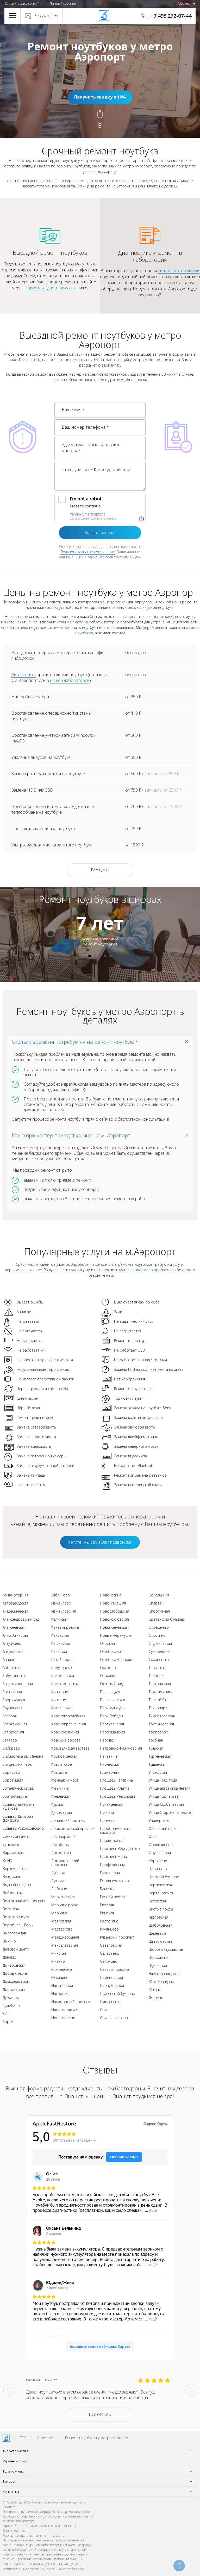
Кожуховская (62, 1668)
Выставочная (14, 1933)
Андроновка (13, 1651)
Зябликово (61, 1595)
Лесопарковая (64, 1837)
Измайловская (64, 1611)
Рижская (107, 1905)
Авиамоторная (15, 1595)
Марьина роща (65, 1905)
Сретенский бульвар (167, 1619)
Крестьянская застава (70, 1748)
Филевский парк (162, 1828)
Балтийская (12, 1692)
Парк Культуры (113, 1708)
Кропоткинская (64, 1756)
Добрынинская (15, 1973)
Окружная (108, 1643)
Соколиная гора (114, 2018)
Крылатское (62, 1764)
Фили (153, 1837)
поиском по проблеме (152, 1270)
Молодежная (62, 1969)
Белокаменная (15, 1724)
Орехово (108, 1668)
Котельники (61, 1708)
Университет (160, 1820)
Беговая (10, 1716)
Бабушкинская (15, 1676)
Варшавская (13, 1852)
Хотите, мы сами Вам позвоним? (100, 1542)
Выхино (9, 1941)
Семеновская (111, 1977)
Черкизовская (161, 1885)
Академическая (15, 1611)
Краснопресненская (69, 1724)
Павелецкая (110, 1692)
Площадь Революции (118, 1796)
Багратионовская (18, 1684)
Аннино (9, 1659)
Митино (58, 1961)
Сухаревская (160, 1651)
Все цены (100, 870)
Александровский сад (21, 1619)
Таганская (157, 1668)
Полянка (107, 1812)
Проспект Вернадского (120, 1848)
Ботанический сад (18, 1788)
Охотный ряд (111, 1684)
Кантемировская (66, 1627)
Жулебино (11, 2006)
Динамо (9, 1957)
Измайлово (61, 1603)
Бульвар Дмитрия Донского (18, 1818)
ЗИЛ (6, 2014)
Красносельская (65, 1732)
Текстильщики (161, 1692)
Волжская (11, 1909)
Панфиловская (113, 1700)
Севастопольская (115, 1969)
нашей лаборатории (70, 680)
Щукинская (158, 1965)
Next (191, 2390)
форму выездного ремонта (50, 288)
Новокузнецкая (113, 1603)
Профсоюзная (112, 1865)
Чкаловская (158, 1917)
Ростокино (109, 1921)
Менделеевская (65, 1945)
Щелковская (159, 1957)
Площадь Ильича (115, 1788)
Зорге (8, 2022)
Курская (58, 1804)
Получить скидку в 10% (100, 97)
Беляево (10, 1740)
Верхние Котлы (16, 1869)
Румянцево (109, 1929)
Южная (155, 1990)
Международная (65, 1937)
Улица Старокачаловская (170, 1812)
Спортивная (159, 1611)
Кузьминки (60, 1788)
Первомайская (113, 1732)
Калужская (60, 1619)
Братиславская (15, 1796)
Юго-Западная (161, 1982)
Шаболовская (161, 1925)
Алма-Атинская (15, 1635)
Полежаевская (112, 1804)
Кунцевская (61, 1796)
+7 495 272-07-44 (171, 16)
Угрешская (158, 1772)
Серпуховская (112, 1985)
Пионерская (110, 1764)
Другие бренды (14, 2531)
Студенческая (160, 1643)
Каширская (61, 1643)
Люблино (59, 1889)
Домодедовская (16, 1981)
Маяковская (61, 1921)
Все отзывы (100, 2414)
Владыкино (12, 1877)
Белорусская (13, 1732)
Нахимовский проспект (71, 2002)
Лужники (58, 1881)
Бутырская (11, 1844)
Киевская (59, 1651)
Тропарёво (158, 1732)
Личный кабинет (63, 3)
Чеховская (158, 1901)
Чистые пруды (161, 1909)
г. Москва (182, 3)
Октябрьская (111, 1651)
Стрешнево (159, 1627)
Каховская (60, 1635)
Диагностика (24, 675)
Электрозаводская (165, 1974)
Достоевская (14, 1989)
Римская (107, 1913)
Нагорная (60, 1994)
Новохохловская (114, 1619)
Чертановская (161, 1893)
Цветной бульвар (164, 1877)
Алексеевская (14, 1627)
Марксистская (63, 1897)
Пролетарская (112, 1840)
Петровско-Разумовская (121, 1748)
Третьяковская (161, 1724)
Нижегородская (65, 2010)
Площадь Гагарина (116, 1780)
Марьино (59, 1913)
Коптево (59, 1700)
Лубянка (58, 1873)
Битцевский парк (17, 1764)
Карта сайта (11, 2526)
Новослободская (115, 1611)
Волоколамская (16, 1917)
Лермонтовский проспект (74, 1828)
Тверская (157, 1676)
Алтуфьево (12, 1643)
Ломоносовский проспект (65, 1863)
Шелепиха (157, 1933)
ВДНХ (7, 1860)
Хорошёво (158, 1861)
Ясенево (156, 1998)
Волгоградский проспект (24, 1901)
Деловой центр (16, 1949)
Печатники (109, 1756)
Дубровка (11, 1997)
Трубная (156, 1740)
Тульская (156, 1748)
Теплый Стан (160, 1700)
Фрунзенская (160, 1853)
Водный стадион (17, 1885)
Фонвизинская (161, 1845)
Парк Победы (111, 1716)
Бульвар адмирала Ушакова (19, 1806)
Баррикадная (14, 1700)
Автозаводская (15, 1603)
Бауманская (12, 1708)
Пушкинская (110, 1873)
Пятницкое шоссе (115, 1881)
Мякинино (60, 1977)
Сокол (105, 2010)
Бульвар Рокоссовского (23, 1828)
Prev (9, 2390)
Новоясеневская (114, 1627)
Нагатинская (62, 1985)
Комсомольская (65, 1684)
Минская (59, 1953)
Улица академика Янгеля (170, 1788)
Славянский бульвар (118, 1994)
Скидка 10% (47, 15)
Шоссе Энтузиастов (166, 1949)
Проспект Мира (114, 1857)
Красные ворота (66, 1740)
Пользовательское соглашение (88, 552)
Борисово (11, 1772)
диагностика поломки (179, 271)
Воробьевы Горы (18, 1925)
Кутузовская (62, 1812)
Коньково (60, 1692)
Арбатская (12, 1668)
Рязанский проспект (117, 1937)
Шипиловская (160, 1941)
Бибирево (11, 1748)
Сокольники (159, 1595)
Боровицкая (13, 1780)
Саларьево (110, 1953)
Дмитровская (14, 1965)
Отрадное (109, 1676)
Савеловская (111, 1945)
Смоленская (110, 2002)
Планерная (109, 1772)
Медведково (62, 1929)
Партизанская (112, 1724)
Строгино (157, 1635)
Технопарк (158, 1708)
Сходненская (160, 1659)
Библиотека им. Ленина (23, 1756)
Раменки (107, 1889)
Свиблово (109, 1961)
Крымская (60, 1772)
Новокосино (111, 1595)
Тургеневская (160, 1756)
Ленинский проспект (69, 1820)
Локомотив (61, 1853)
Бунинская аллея (17, 1836)
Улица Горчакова (164, 1796)
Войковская (13, 1893)
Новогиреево (63, 2018)
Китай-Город (62, 1659)
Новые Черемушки (116, 1635)
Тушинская (158, 1764)
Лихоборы (60, 1845)
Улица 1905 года (163, 1780)
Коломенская (63, 1676)
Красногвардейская (68, 1716)
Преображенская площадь (115, 1830)
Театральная (160, 1684)
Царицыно (158, 1869)
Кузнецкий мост (65, 1780)
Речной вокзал (113, 1897)
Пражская (108, 1820)
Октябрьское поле (116, 1659)
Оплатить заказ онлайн (23, 3)
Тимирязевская (162, 1716)
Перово (107, 1740)
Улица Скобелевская (166, 1804)
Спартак (156, 1603)
